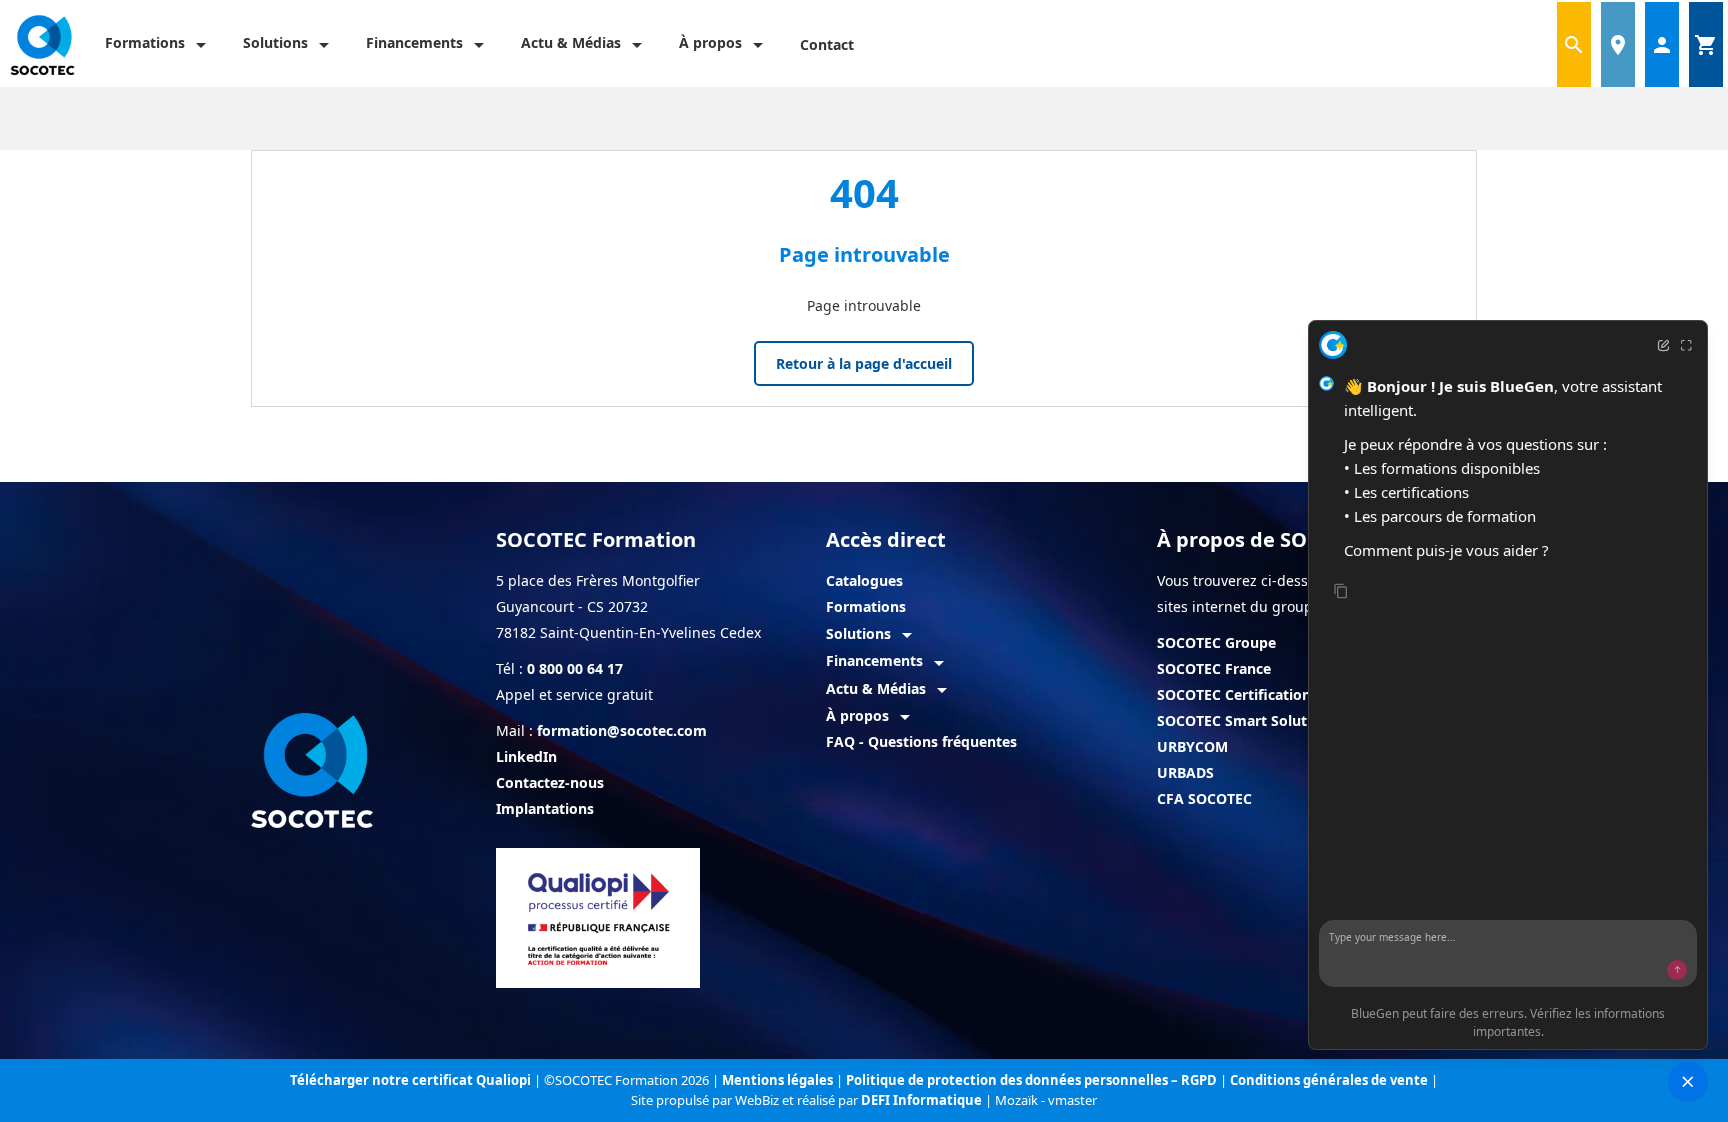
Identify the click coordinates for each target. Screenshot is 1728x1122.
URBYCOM (1192, 746)
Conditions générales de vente (1330, 1080)
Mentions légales (779, 1080)
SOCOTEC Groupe (1216, 642)
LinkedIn (526, 756)
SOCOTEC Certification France (1259, 694)
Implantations (545, 808)
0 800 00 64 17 (575, 668)
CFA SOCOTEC (1204, 798)
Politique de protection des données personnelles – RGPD (1033, 1080)
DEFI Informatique (923, 1100)
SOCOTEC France (1214, 668)
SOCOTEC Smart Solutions (1246, 720)
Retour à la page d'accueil (864, 363)
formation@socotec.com (622, 730)
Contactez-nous (550, 782)
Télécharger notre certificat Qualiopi (410, 1080)
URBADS (1185, 772)
